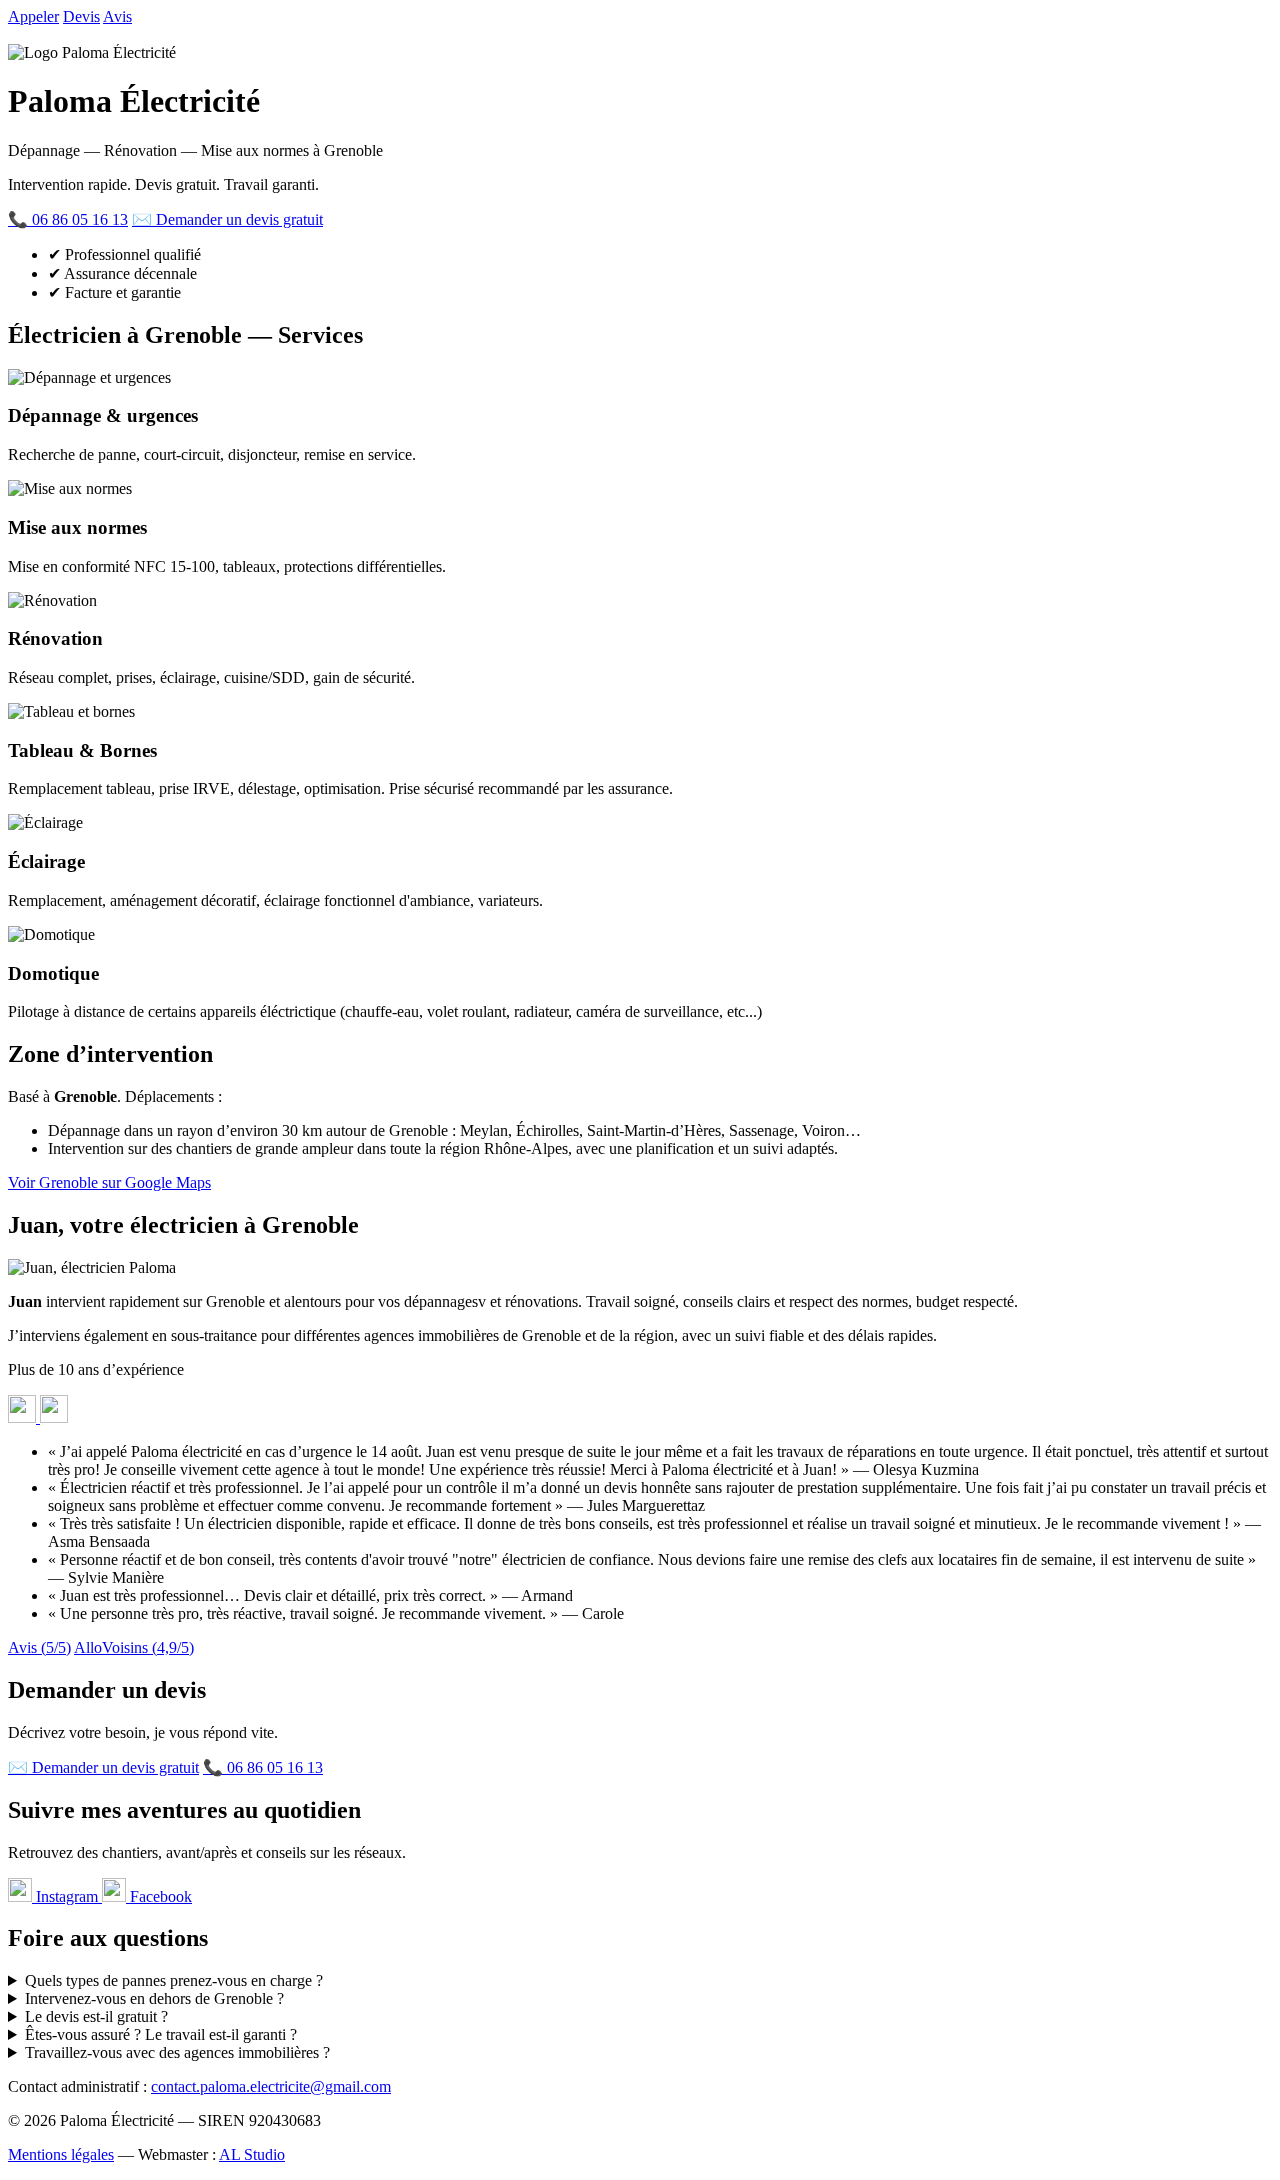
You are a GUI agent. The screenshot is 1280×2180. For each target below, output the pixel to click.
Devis (81, 16)
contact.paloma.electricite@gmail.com (271, 2086)
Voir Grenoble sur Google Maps (109, 1182)
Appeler (33, 16)
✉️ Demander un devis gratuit (227, 219)
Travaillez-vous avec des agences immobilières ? (177, 2052)
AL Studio (252, 2154)
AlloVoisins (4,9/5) (134, 1647)
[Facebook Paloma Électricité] (54, 1417)
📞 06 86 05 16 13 (68, 219)
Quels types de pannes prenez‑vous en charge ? (174, 1980)
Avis (117, 16)
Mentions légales (61, 2154)
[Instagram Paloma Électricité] (24, 1417)
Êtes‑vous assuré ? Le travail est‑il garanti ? (161, 2034)
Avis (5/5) (39, 1647)
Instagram (67, 1896)
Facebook (159, 1896)
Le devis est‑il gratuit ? (96, 2016)
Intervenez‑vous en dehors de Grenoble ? (154, 1998)
